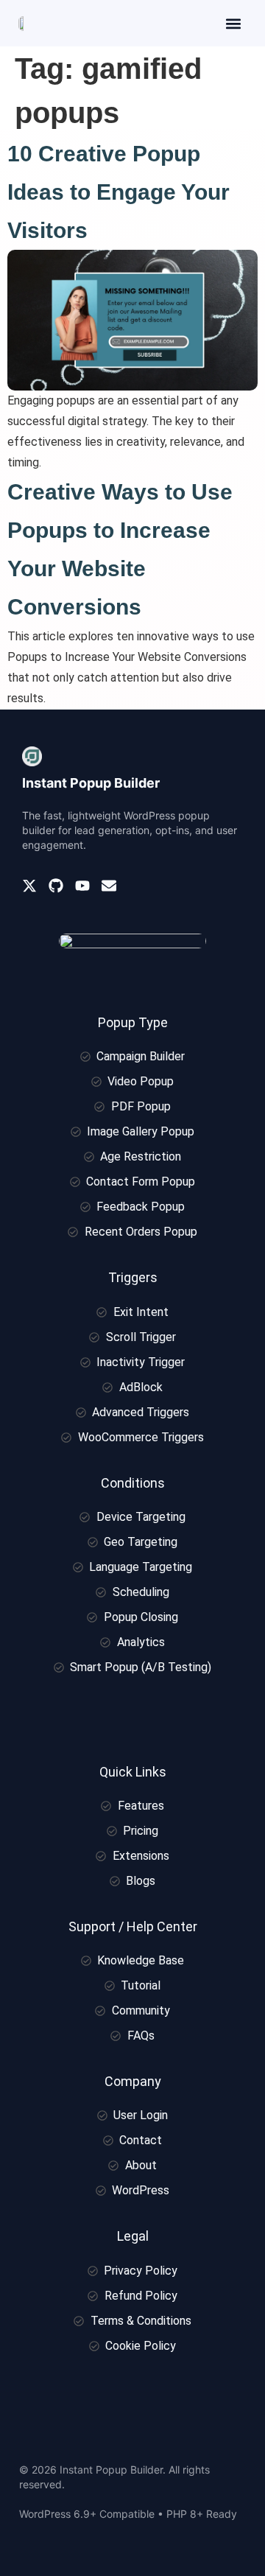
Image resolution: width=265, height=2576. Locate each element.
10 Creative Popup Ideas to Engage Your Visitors (119, 192)
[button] (233, 23)
